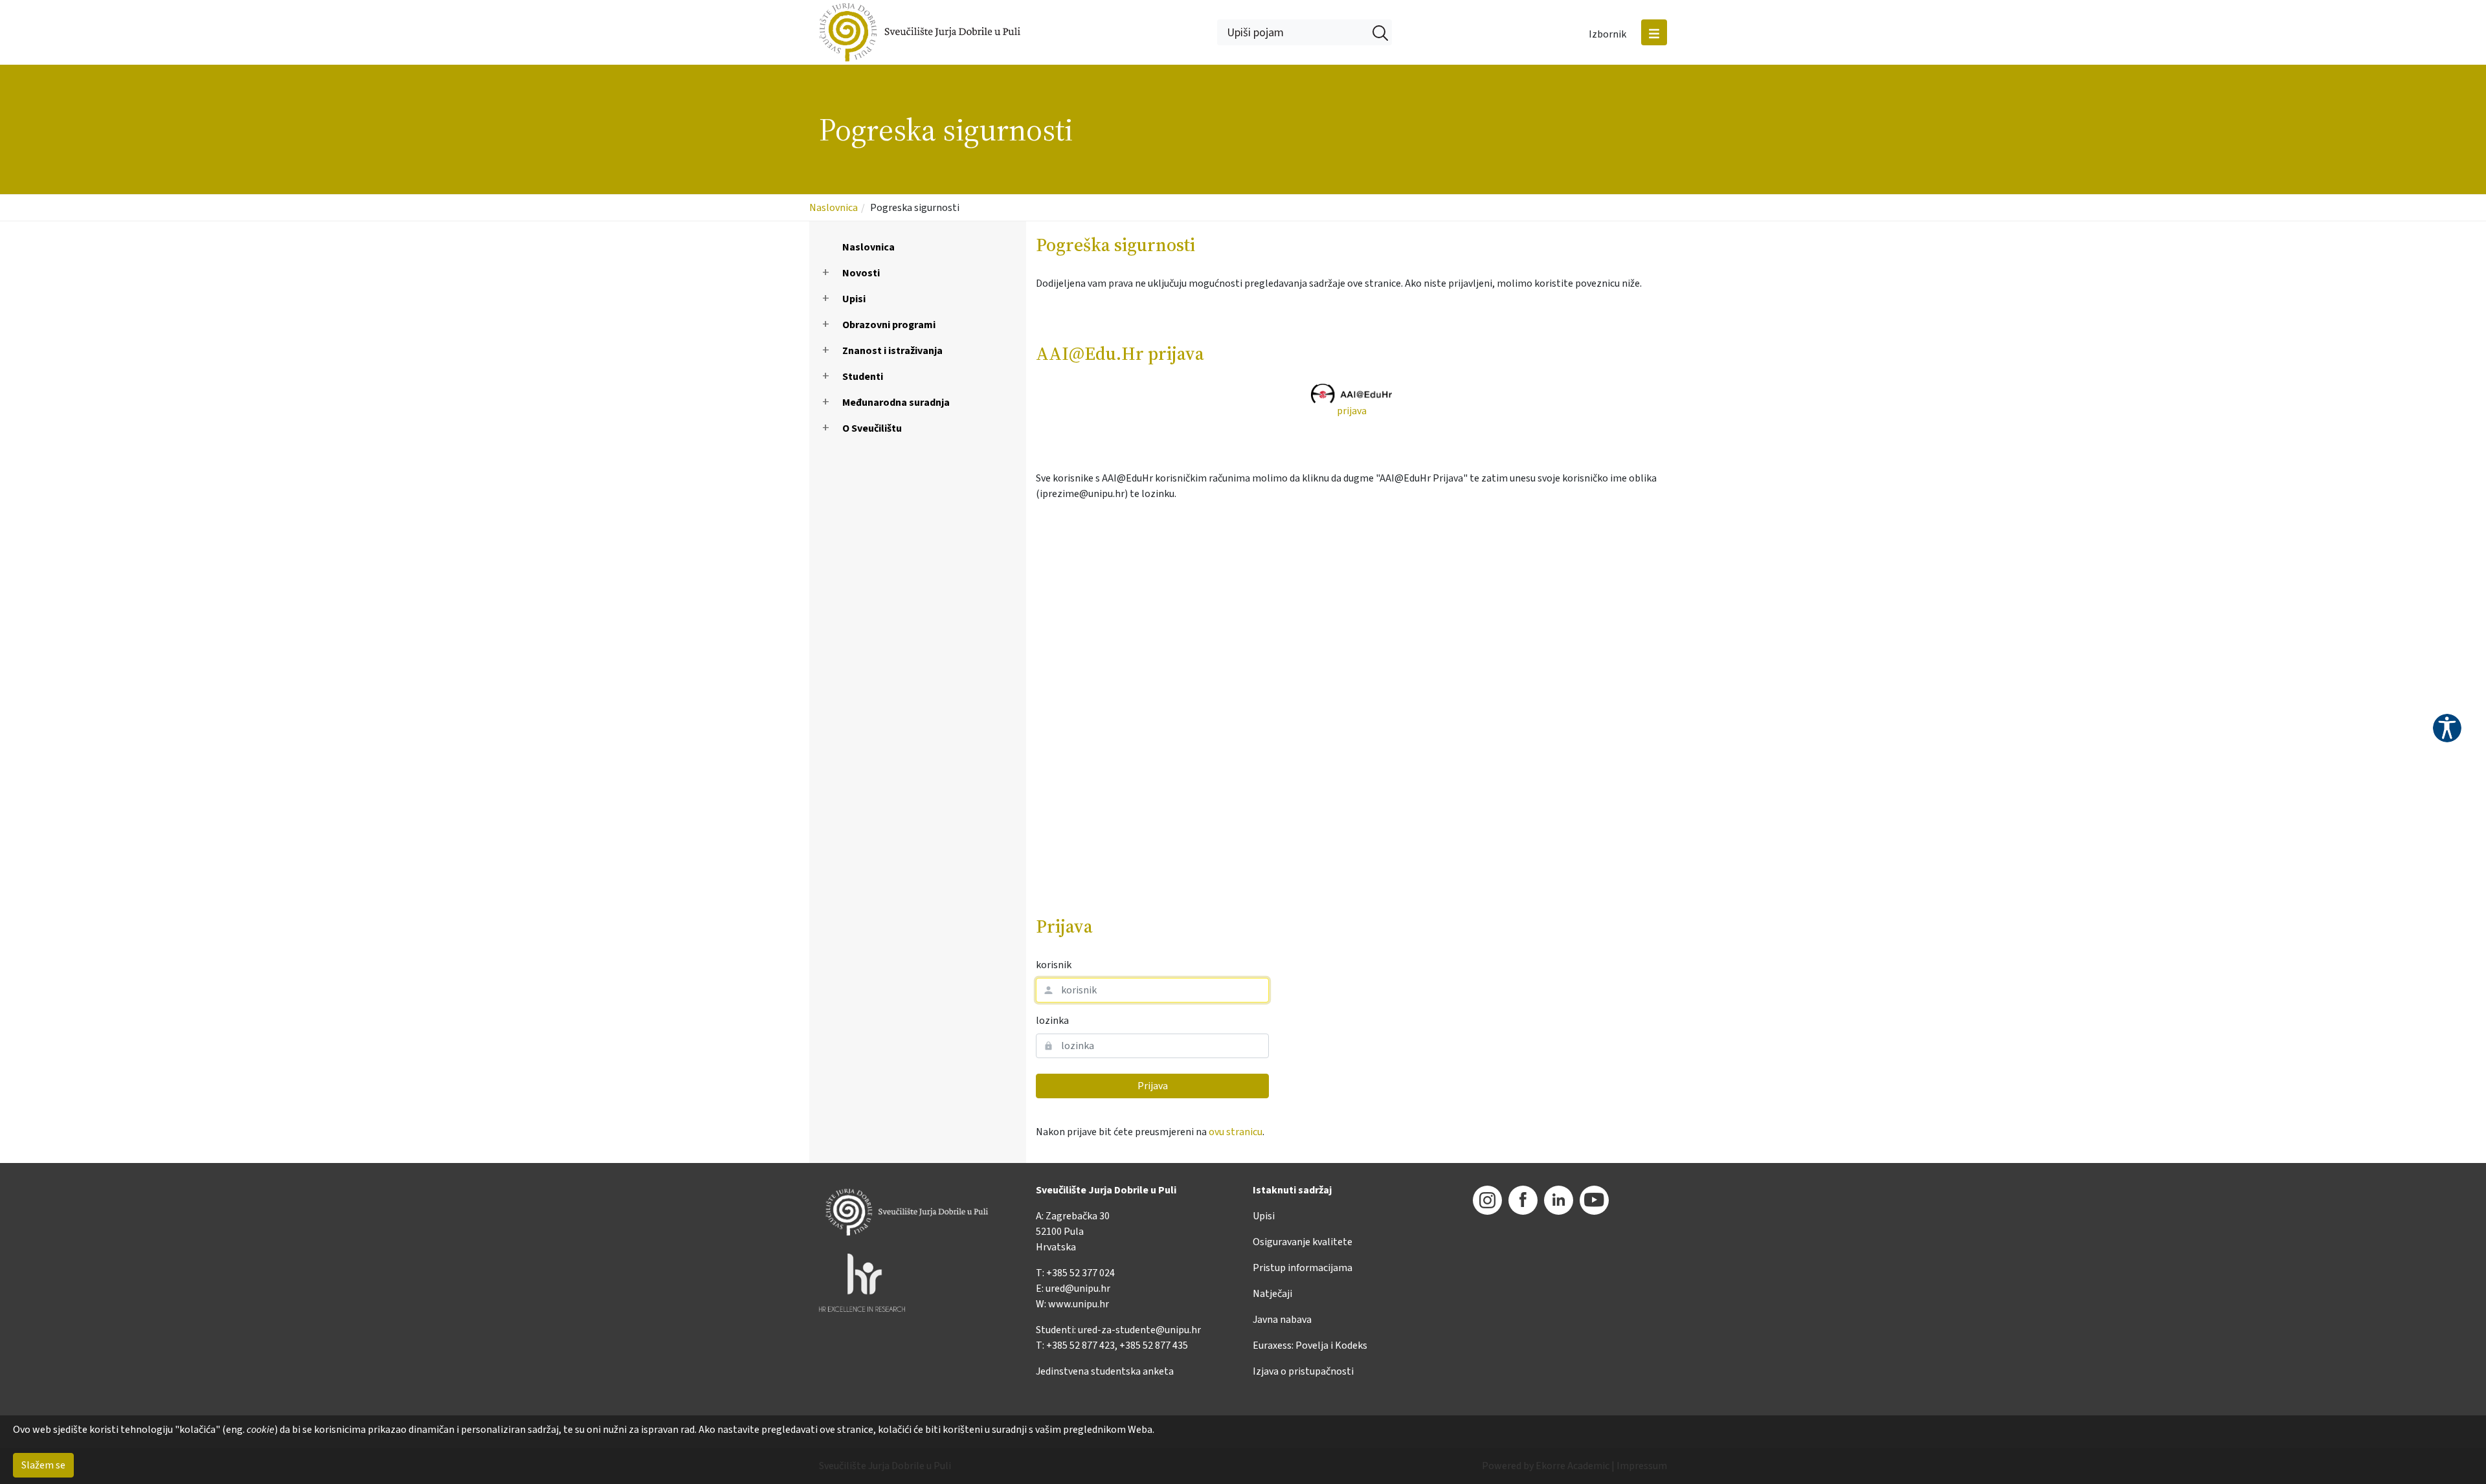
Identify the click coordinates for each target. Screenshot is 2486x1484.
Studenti (863, 377)
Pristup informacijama (1303, 1268)
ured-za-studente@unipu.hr (1139, 1330)
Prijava (1153, 1086)
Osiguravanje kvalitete (1303, 1242)
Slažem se (43, 1465)
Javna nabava (1282, 1320)
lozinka (1052, 1021)
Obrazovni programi (889, 325)
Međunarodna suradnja (896, 403)
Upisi (854, 299)
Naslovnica (834, 208)
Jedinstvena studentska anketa (1105, 1371)
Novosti (861, 273)
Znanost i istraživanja (892, 351)
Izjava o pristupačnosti (1303, 1371)
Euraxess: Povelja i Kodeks (1310, 1346)
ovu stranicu (1236, 1132)
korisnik (1054, 965)
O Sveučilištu (872, 428)
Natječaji (1272, 1294)
